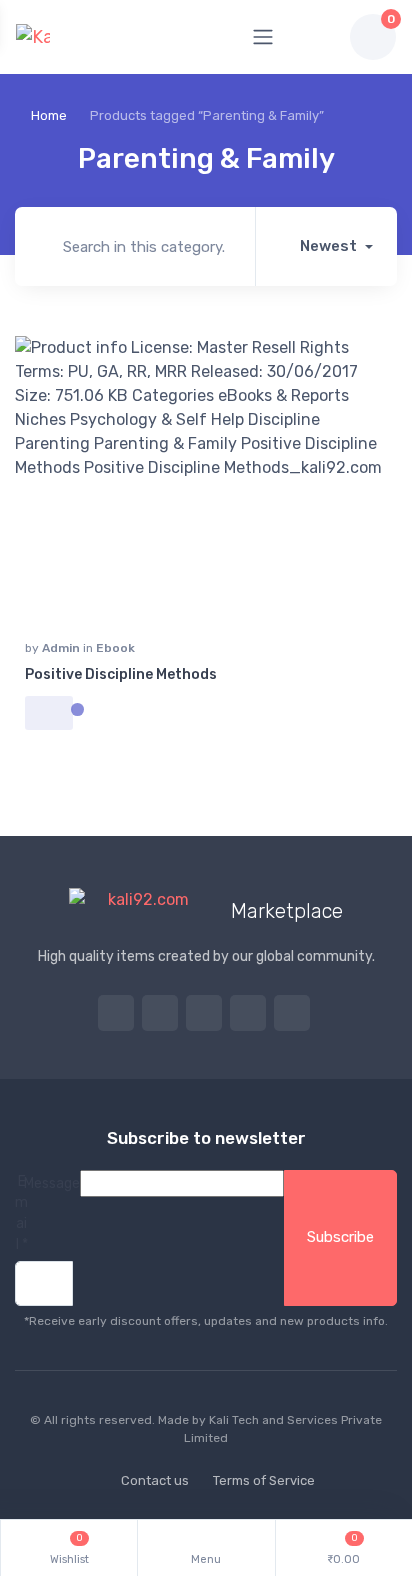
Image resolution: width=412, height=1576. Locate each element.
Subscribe (340, 1237)
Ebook (115, 648)
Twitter (116, 1013)
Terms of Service (264, 1480)
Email (21, 1213)
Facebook (160, 1013)
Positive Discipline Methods (121, 674)
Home (49, 115)
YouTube (292, 1013)
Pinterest (248, 1013)
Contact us (155, 1480)
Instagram (204, 1013)
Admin (62, 648)
